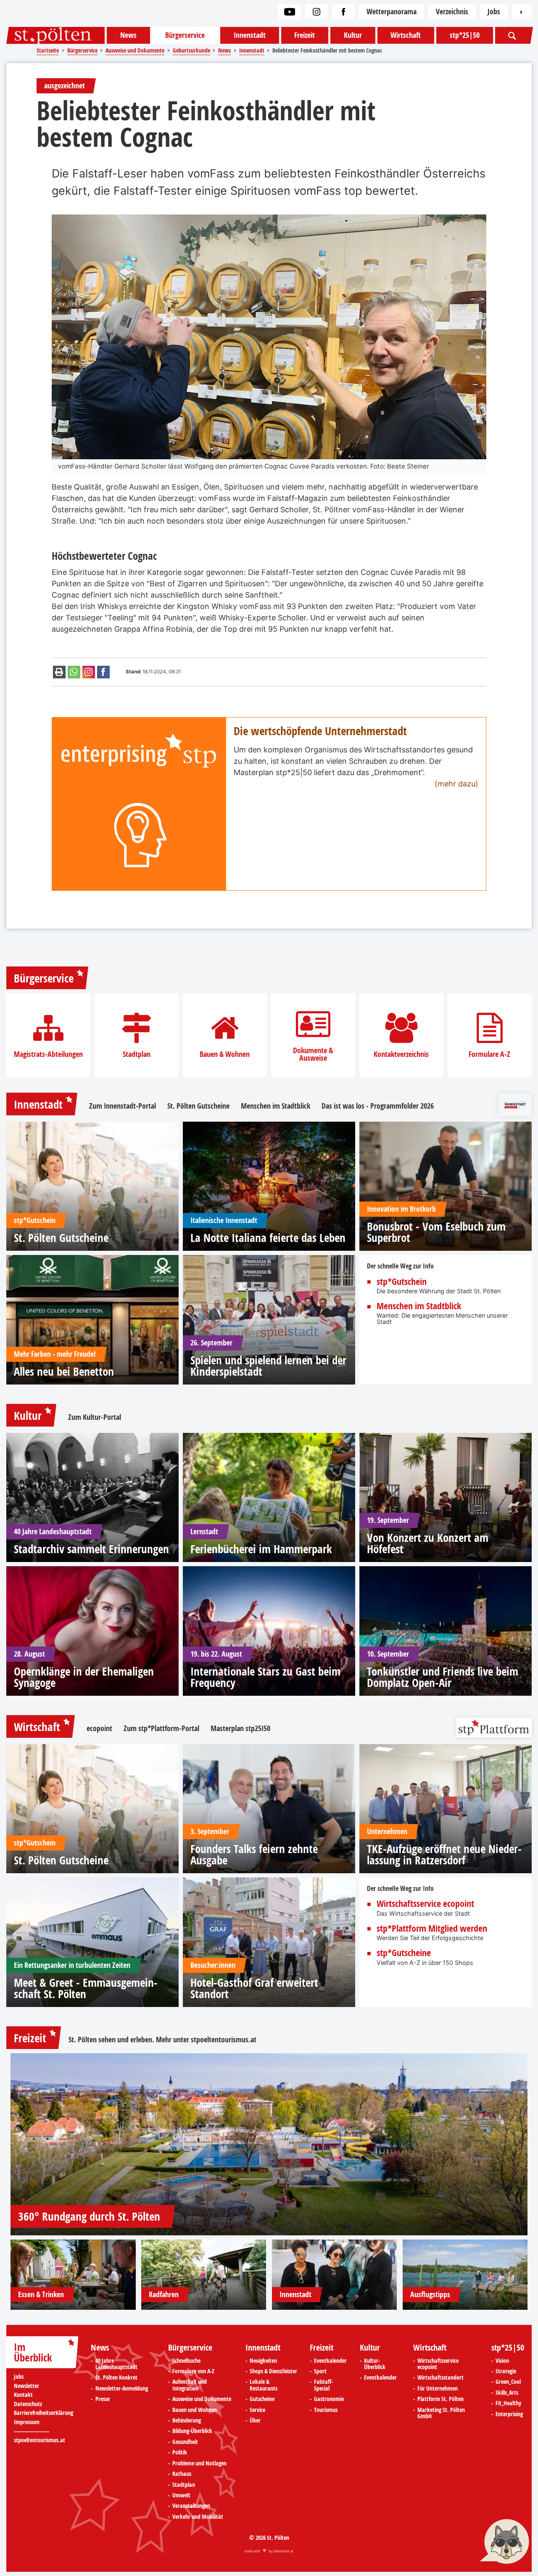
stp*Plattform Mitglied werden (432, 1929)
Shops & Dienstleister (273, 2372)
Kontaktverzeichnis (401, 1054)
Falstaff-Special (323, 2385)
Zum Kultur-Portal (95, 1417)
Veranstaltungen (191, 2506)
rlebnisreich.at (283, 2551)
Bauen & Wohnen (225, 1054)
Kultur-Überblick (375, 2364)
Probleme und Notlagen (199, 2464)
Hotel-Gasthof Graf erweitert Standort (254, 1988)
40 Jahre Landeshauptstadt (116, 2364)
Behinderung (187, 2421)
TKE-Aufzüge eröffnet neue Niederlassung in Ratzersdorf (444, 1854)
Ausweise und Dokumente (202, 2399)
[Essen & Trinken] (73, 2275)
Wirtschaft (406, 35)
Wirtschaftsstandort (440, 2378)
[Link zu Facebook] (343, 12)
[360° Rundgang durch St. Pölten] (269, 2144)
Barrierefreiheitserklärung (44, 2413)
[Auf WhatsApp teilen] (74, 672)
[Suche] (513, 35)
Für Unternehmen (438, 2389)
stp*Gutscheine (404, 1953)
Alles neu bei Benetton (64, 1371)
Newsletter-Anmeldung (122, 2389)
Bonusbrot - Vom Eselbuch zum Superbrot (436, 1232)
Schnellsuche (186, 2361)
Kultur (353, 35)
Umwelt (181, 2496)
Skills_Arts (507, 2393)
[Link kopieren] (89, 672)
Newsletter (26, 2386)
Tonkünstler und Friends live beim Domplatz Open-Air (443, 1677)
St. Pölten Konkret (116, 2378)
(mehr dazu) (456, 784)
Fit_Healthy (508, 2404)
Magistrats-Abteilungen (48, 1054)
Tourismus (326, 2410)
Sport (320, 2372)
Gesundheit (185, 2442)
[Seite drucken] (59, 672)
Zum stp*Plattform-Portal (161, 1729)
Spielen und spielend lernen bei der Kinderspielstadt (268, 1366)
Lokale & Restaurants (264, 2385)
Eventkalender (330, 2361)
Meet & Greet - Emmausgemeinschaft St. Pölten (86, 1988)
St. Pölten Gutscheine (198, 1106)
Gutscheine (262, 2399)
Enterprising (509, 2415)
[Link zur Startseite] (55, 35)
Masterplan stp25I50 (240, 1729)
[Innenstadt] (335, 2275)
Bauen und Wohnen (195, 2410)
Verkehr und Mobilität (198, 2517)
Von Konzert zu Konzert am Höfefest (428, 1543)
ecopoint (99, 1729)
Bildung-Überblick (192, 2431)
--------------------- (32, 2431)
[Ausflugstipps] (465, 2275)
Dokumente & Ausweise (313, 1054)
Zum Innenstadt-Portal (123, 1106)
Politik (180, 2453)
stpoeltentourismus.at (224, 2040)
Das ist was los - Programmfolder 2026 (378, 1106)
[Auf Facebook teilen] (103, 672)
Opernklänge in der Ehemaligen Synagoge (84, 1677)
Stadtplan (137, 1054)
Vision (502, 2361)
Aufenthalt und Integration (190, 2385)
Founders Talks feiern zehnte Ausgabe (254, 1854)
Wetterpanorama (392, 12)
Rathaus (182, 2474)
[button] (504, 2542)
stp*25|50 (465, 35)
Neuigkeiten (263, 2361)
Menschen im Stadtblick (276, 1106)
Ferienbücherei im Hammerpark (261, 1549)
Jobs (494, 12)
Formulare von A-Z (193, 2372)
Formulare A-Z (489, 1054)
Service (257, 2410)
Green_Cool (508, 2382)
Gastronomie (329, 2399)
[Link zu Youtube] (290, 12)
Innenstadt (250, 35)
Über (255, 2421)
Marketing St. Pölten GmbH (441, 2413)
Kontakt (23, 2395)
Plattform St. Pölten (440, 2399)
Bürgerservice (185, 35)
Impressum (27, 2422)
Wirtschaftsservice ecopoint (425, 1904)
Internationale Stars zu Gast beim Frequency (265, 1677)
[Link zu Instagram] (316, 12)
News (128, 35)
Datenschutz (28, 2404)
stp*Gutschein (402, 1282)
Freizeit (305, 35)
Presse (103, 2399)
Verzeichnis (452, 12)
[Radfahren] (204, 2275)
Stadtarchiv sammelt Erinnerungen (91, 1549)
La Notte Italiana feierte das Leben (268, 1238)
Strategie (506, 2372)
